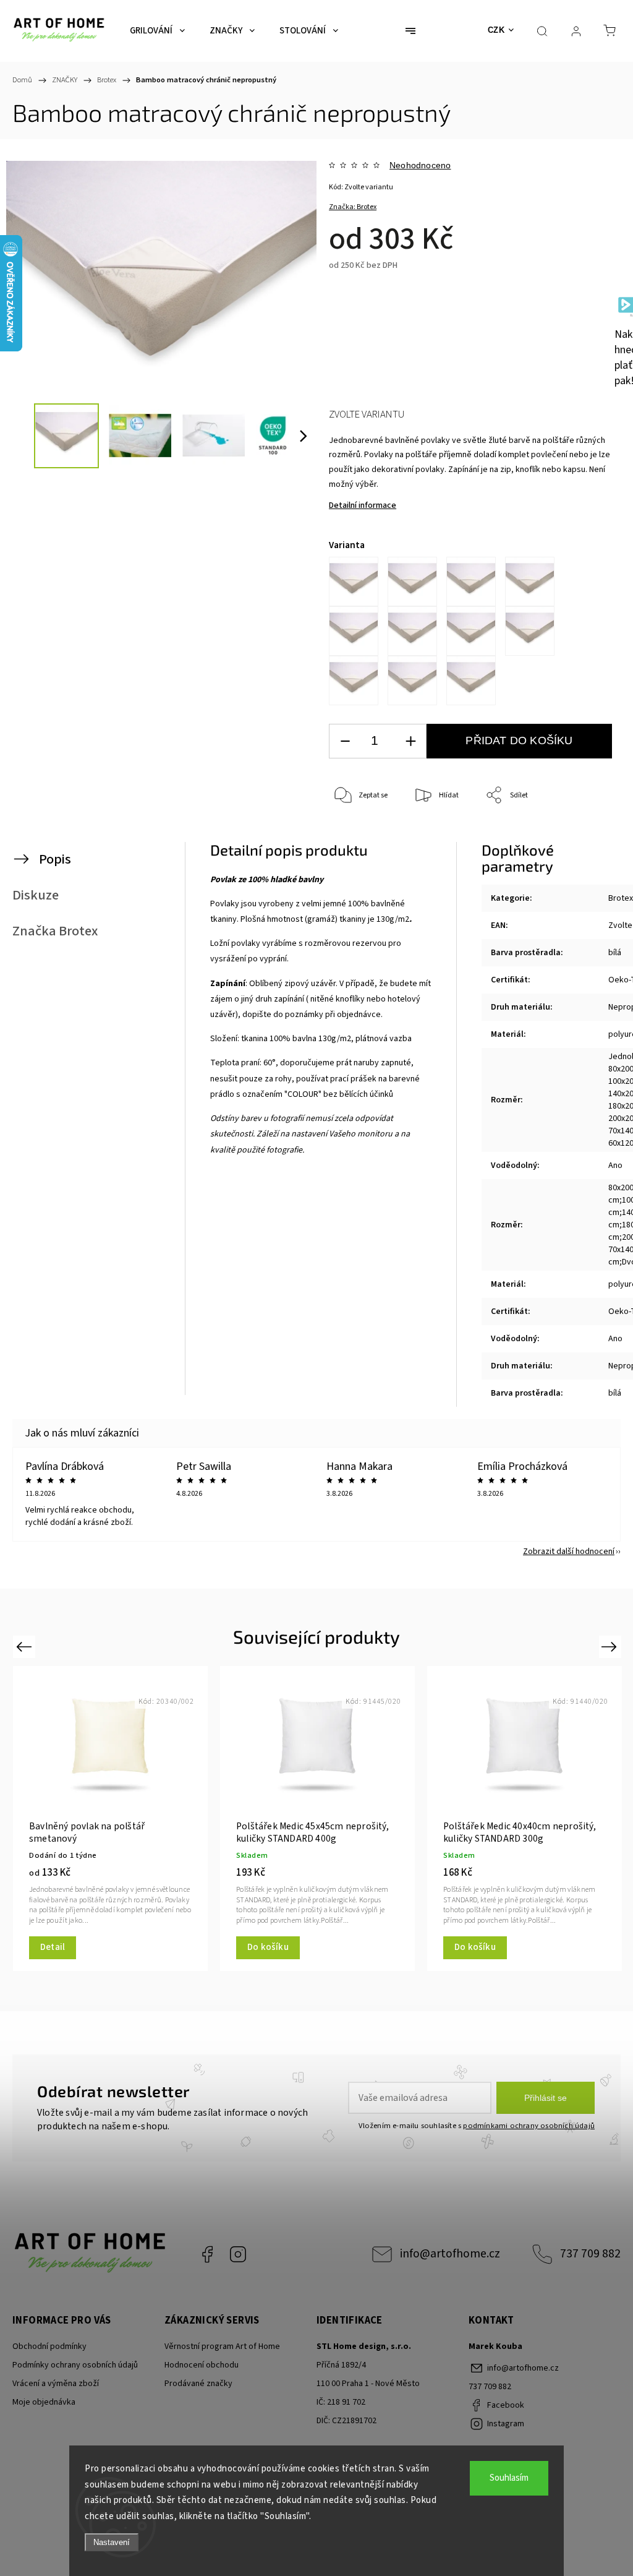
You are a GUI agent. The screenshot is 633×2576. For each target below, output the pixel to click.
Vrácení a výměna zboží (56, 2384)
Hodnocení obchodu (202, 2365)
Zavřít (588, 837)
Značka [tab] (55, 931)
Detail (525, 1947)
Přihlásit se (546, 2098)
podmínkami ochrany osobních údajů (529, 2126)
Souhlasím (509, 2478)
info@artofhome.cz (450, 2254)
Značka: (353, 207)
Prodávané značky (198, 2384)
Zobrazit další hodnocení (569, 1552)
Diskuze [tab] (36, 895)
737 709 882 (590, 2254)
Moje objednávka (44, 2402)
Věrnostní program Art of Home (222, 2346)
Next (611, 1646)
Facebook (207, 2254)
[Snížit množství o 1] (345, 741)
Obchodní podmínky (49, 2346)
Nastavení (112, 2542)
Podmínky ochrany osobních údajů (75, 2365)
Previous (26, 1646)
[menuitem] (157, 31)
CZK (496, 30)
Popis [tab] (55, 859)
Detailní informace (363, 505)
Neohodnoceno (420, 165)
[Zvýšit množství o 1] (410, 741)
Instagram (238, 2254)
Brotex (621, 898)
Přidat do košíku (519, 741)
